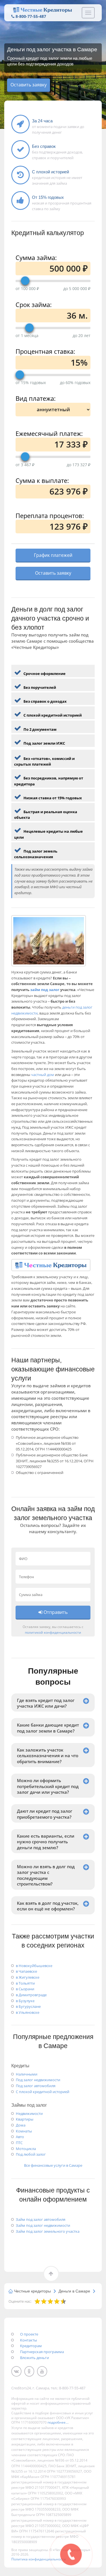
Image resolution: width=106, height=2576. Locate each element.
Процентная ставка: (45, 351)
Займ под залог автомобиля (41, 2219)
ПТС (19, 2143)
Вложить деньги (34, 2358)
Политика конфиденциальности (39, 2559)
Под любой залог (31, 2154)
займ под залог (45, 990)
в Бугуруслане (28, 2006)
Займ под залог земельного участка (48, 2231)
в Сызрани (25, 1989)
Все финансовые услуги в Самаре (53, 2165)
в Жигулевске (28, 1977)
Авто (20, 2137)
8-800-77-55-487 (31, 16)
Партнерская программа (42, 2352)
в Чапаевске (26, 1971)
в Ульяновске (28, 2012)
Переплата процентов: (50, 515)
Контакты (29, 2340)
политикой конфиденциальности (53, 1632)
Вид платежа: (36, 398)
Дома (21, 2125)
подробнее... (58, 2422)
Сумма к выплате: (42, 480)
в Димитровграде (31, 1995)
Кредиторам (31, 2346)
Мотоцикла (26, 2149)
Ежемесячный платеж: (49, 433)
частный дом (43, 1075)
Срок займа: (34, 304)
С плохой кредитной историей (43, 2092)
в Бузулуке (25, 2001)
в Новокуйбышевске (34, 1966)
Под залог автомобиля (36, 2086)
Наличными (27, 2074)
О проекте (29, 2334)
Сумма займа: (36, 257)
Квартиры (25, 2119)
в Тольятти (25, 1983)
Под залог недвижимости (38, 2080)
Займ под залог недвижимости (43, 2225)
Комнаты (24, 2131)
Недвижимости (29, 2113)
